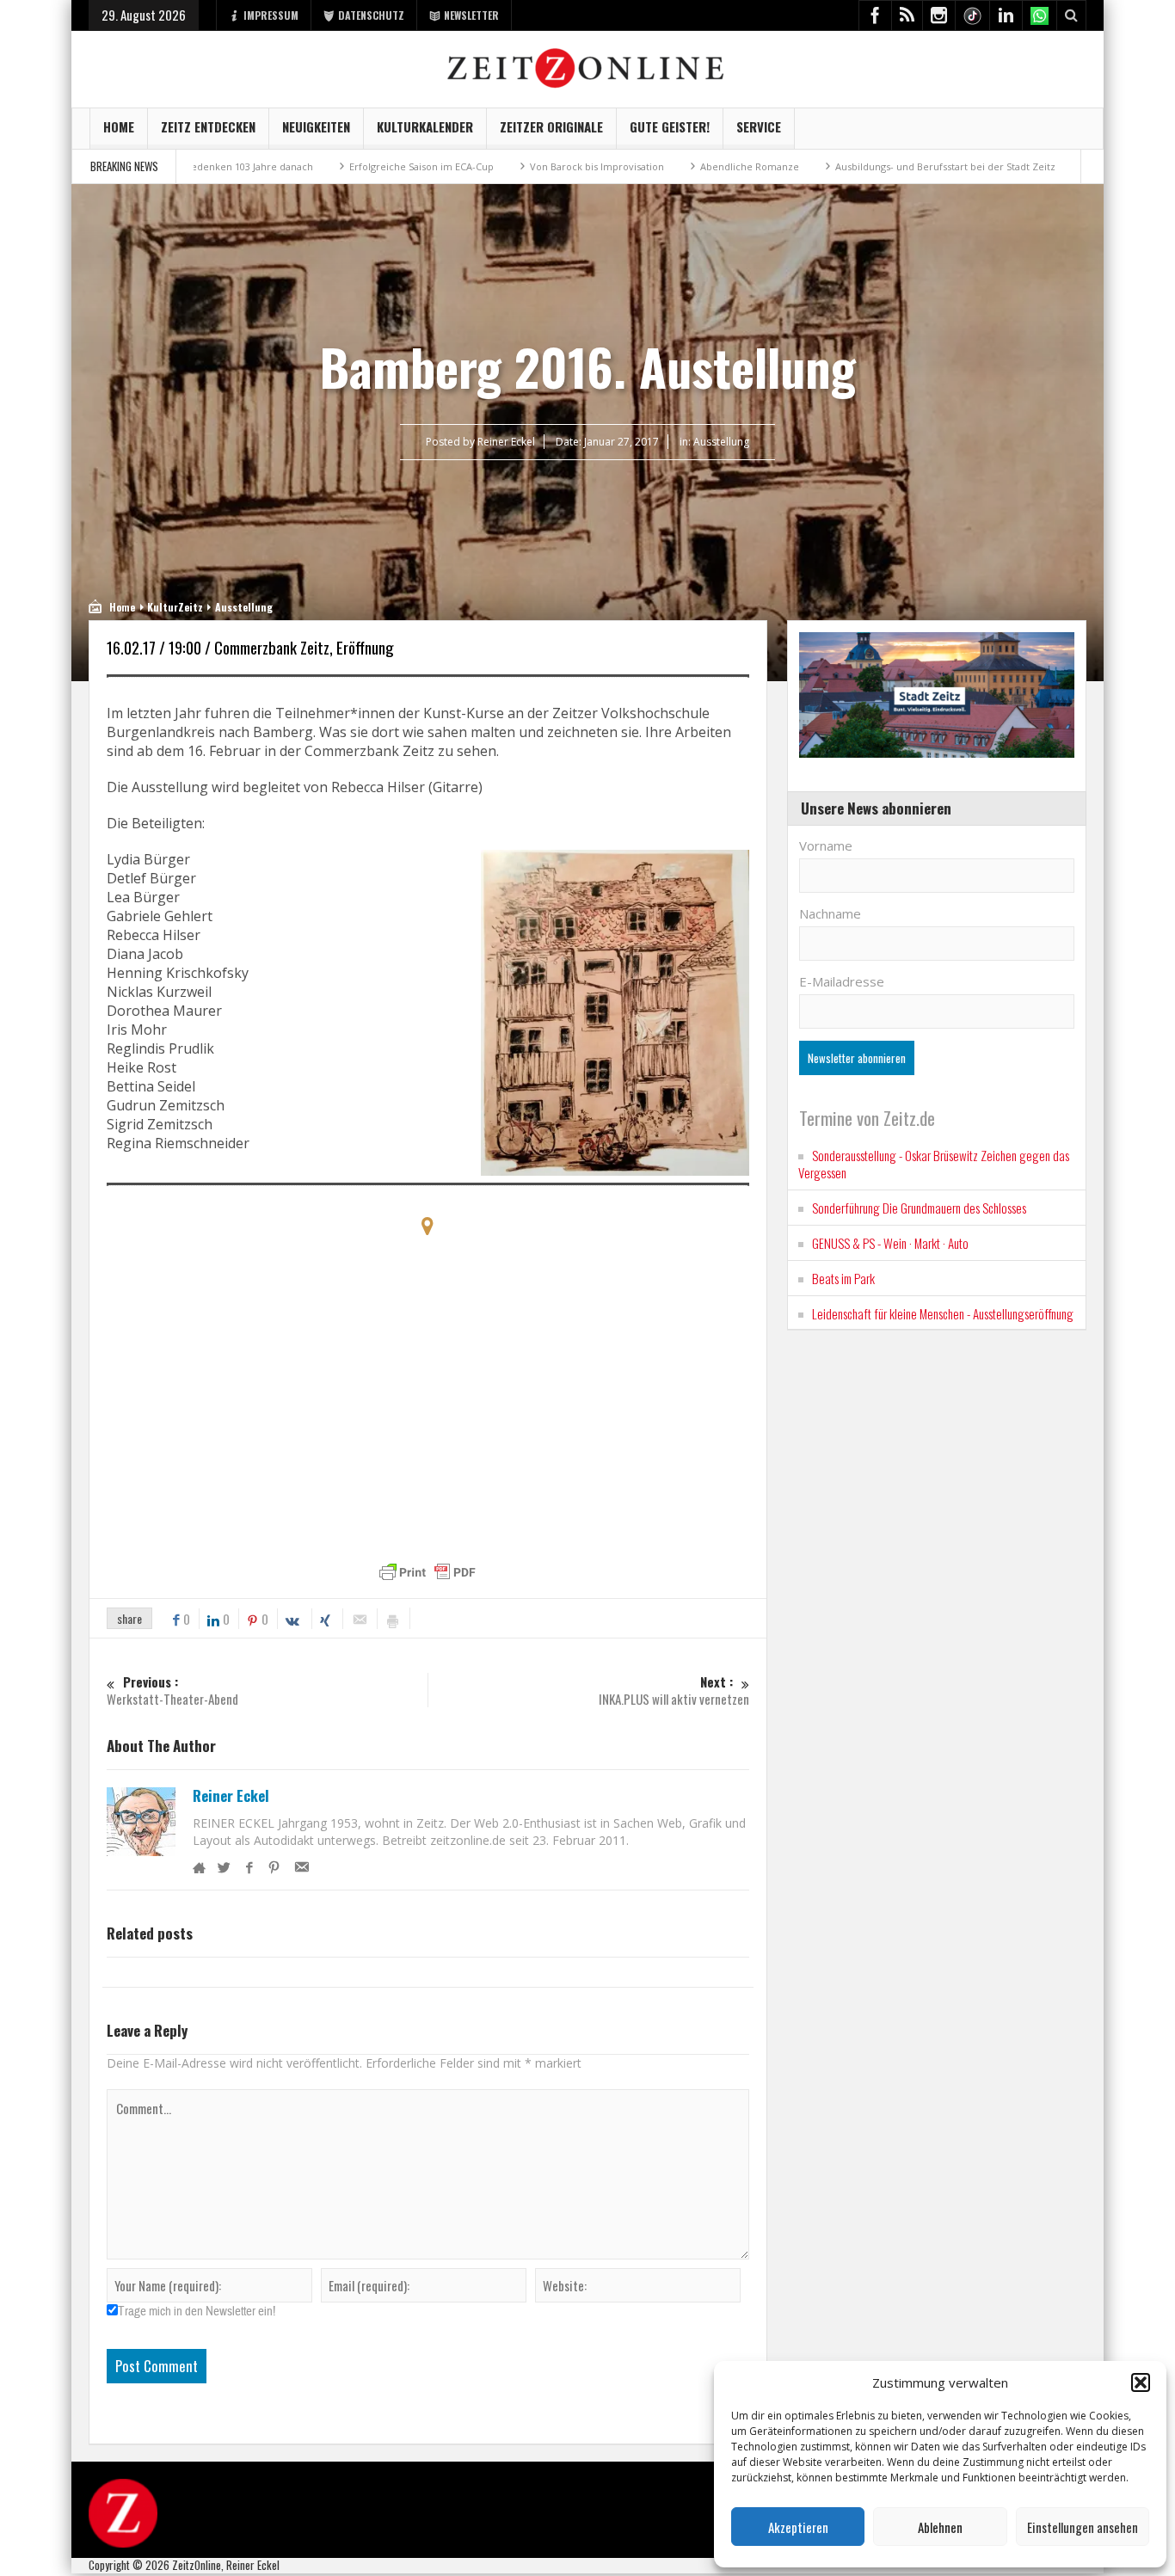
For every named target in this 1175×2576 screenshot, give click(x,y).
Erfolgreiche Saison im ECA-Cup (335, 166)
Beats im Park (843, 1278)
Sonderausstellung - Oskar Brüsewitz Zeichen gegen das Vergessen (934, 1164)
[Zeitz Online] (588, 67)
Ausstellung (721, 442)
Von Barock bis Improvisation (511, 166)
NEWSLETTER (471, 15)
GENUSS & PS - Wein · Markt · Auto (890, 1243)
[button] (1141, 2382)
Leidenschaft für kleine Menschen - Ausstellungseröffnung (943, 1313)
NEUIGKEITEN (316, 126)
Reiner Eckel (231, 1796)
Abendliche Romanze (664, 166)
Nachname (830, 913)
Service (759, 126)
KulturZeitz (175, 607)
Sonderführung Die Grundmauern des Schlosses (919, 1208)
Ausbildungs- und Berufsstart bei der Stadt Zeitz (859, 166)
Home (119, 126)
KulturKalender (425, 126)
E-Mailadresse (842, 981)
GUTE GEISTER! (670, 126)
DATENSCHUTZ (371, 15)
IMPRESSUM (271, 15)
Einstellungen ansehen (1083, 2527)
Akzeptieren (798, 2527)
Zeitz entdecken (208, 126)
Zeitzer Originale (551, 126)
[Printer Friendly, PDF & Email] (428, 1572)
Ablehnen (940, 2527)
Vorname (826, 845)
